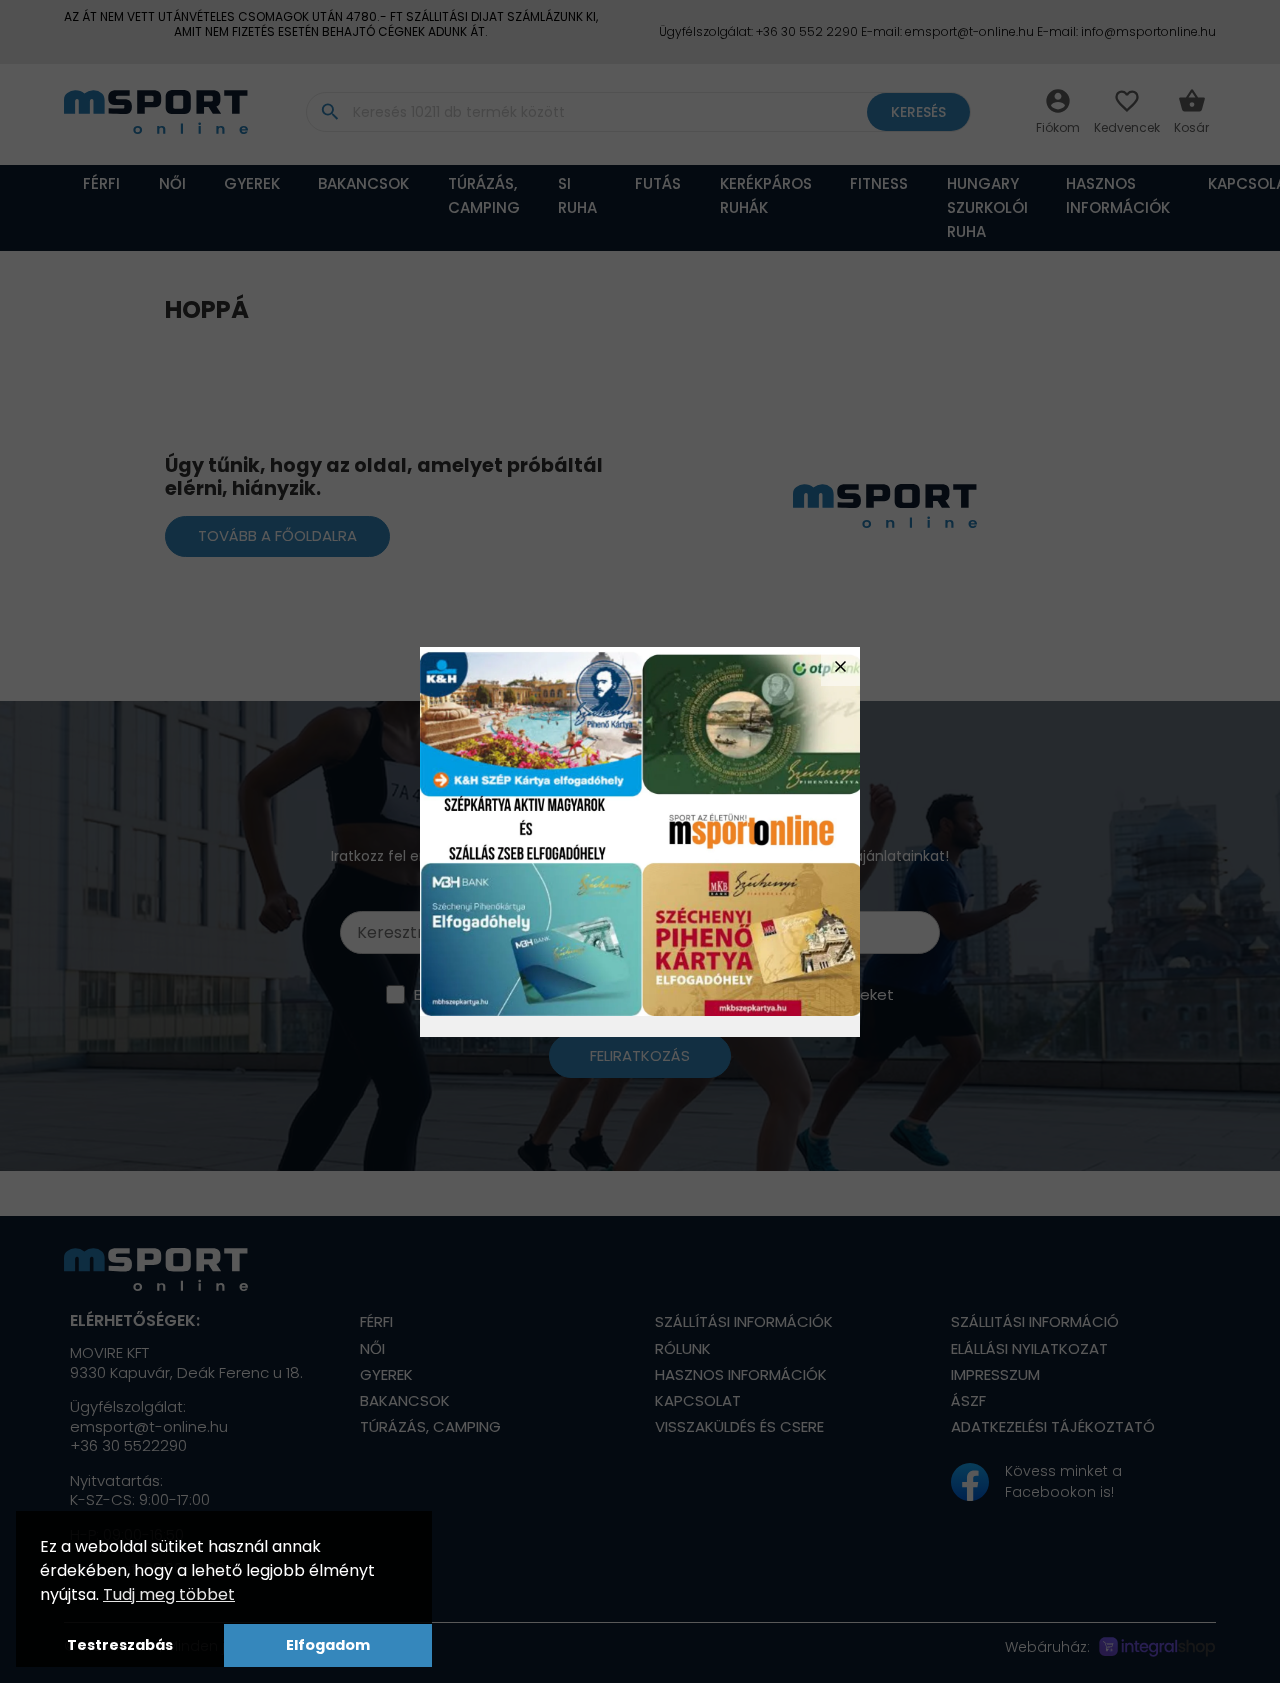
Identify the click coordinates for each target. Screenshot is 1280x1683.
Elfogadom (328, 1645)
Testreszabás (120, 1645)
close (840, 666)
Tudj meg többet (169, 1594)
